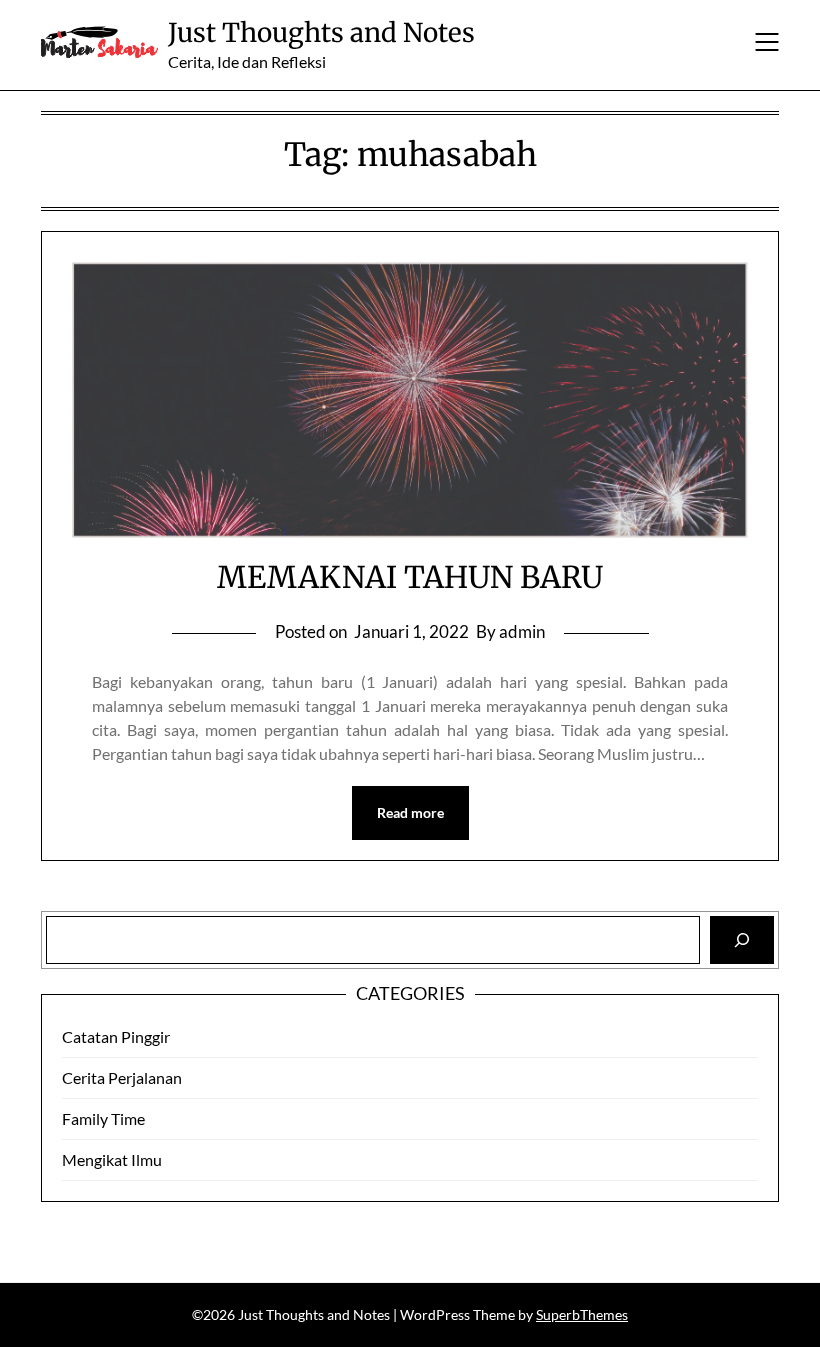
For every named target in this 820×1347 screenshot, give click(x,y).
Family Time (103, 1118)
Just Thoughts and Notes (321, 32)
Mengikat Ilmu (112, 1159)
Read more (410, 812)
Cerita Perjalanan (122, 1077)
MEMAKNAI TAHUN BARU (410, 577)
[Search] (742, 940)
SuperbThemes (582, 1314)
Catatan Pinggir (116, 1036)
